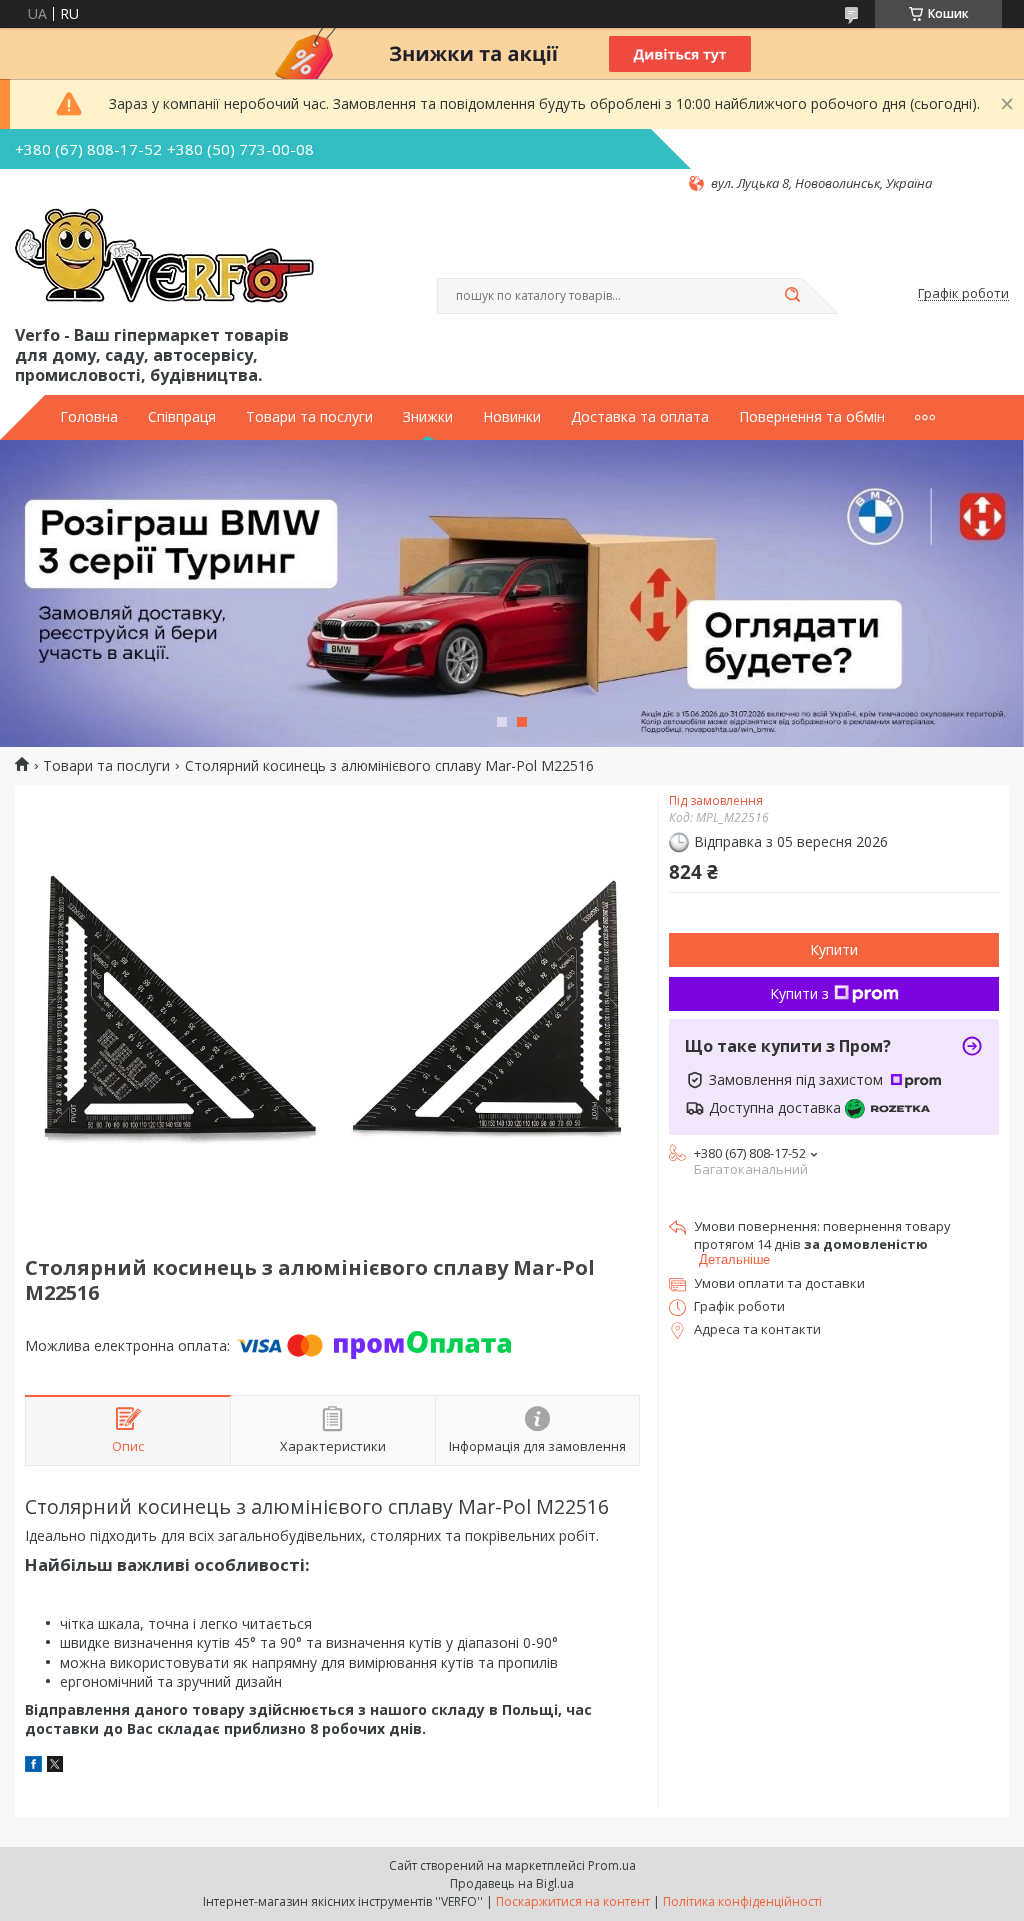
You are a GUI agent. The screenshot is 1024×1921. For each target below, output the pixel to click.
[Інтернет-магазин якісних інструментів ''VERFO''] (164, 257)
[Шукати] (792, 296)
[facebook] (33, 1766)
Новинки (512, 417)
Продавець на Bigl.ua (512, 1883)
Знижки (428, 417)
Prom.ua (612, 1865)
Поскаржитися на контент (573, 1901)
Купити (834, 949)
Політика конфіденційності (742, 1901)
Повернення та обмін (812, 417)
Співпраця (182, 417)
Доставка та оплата (640, 417)
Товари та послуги (309, 417)
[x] (55, 1766)
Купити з (799, 993)
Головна (89, 417)
